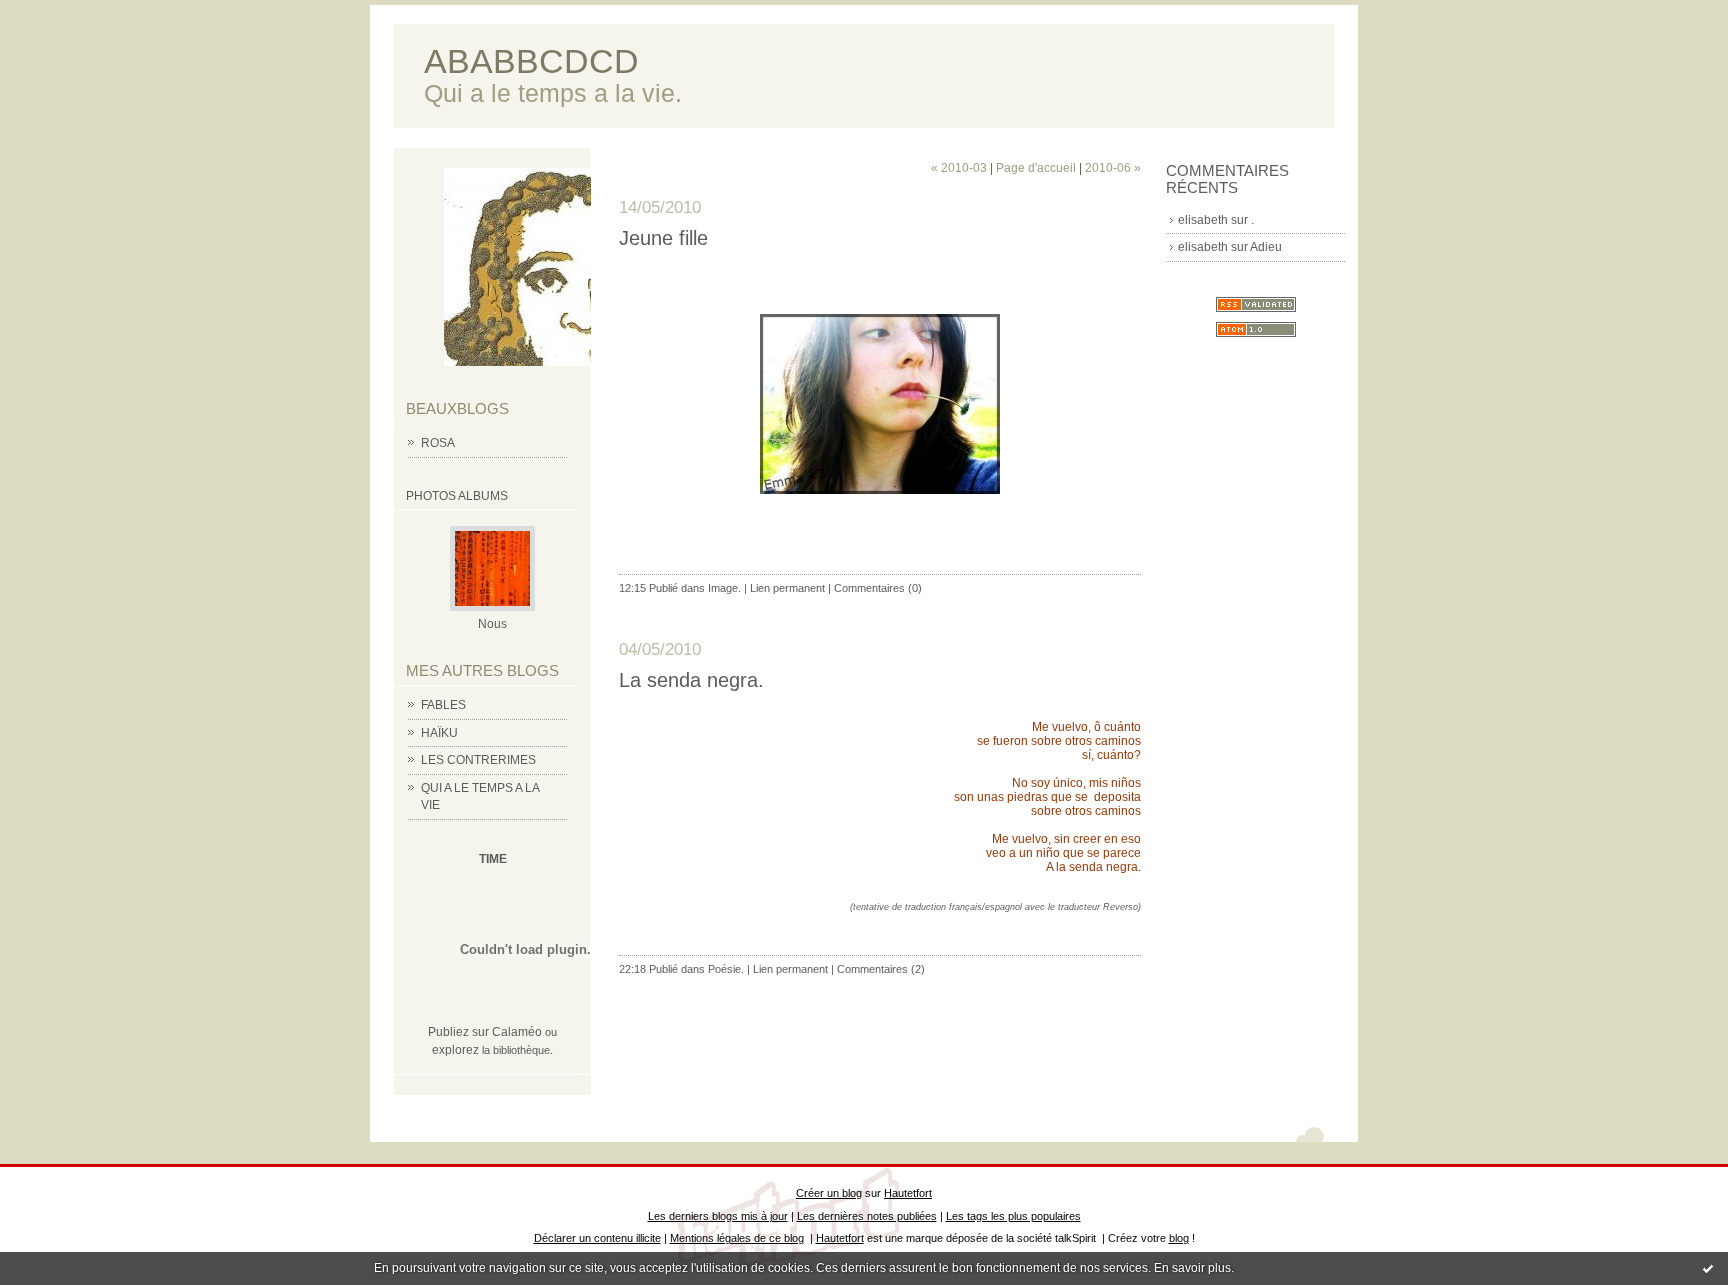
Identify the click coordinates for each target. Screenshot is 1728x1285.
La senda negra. (691, 680)
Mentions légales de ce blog (737, 1238)
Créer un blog (829, 1193)
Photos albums (457, 496)
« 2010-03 (959, 168)
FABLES (443, 705)
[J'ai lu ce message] (1708, 1268)
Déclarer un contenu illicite (597, 1238)
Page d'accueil (1036, 168)
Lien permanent (787, 588)
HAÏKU (439, 733)
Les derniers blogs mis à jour (718, 1216)
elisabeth (1203, 220)
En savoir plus (1192, 1268)
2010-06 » (1113, 168)
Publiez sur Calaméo (485, 1032)
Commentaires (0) (878, 588)
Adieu (1266, 247)
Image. (724, 588)
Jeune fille (663, 238)
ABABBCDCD (531, 61)
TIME (493, 859)
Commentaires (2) (881, 969)
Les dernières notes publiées (867, 1216)
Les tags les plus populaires (1013, 1216)
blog (1179, 1238)
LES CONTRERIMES (478, 760)
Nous (492, 624)
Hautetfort (908, 1193)
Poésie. (726, 969)
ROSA (438, 443)
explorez (455, 1050)
